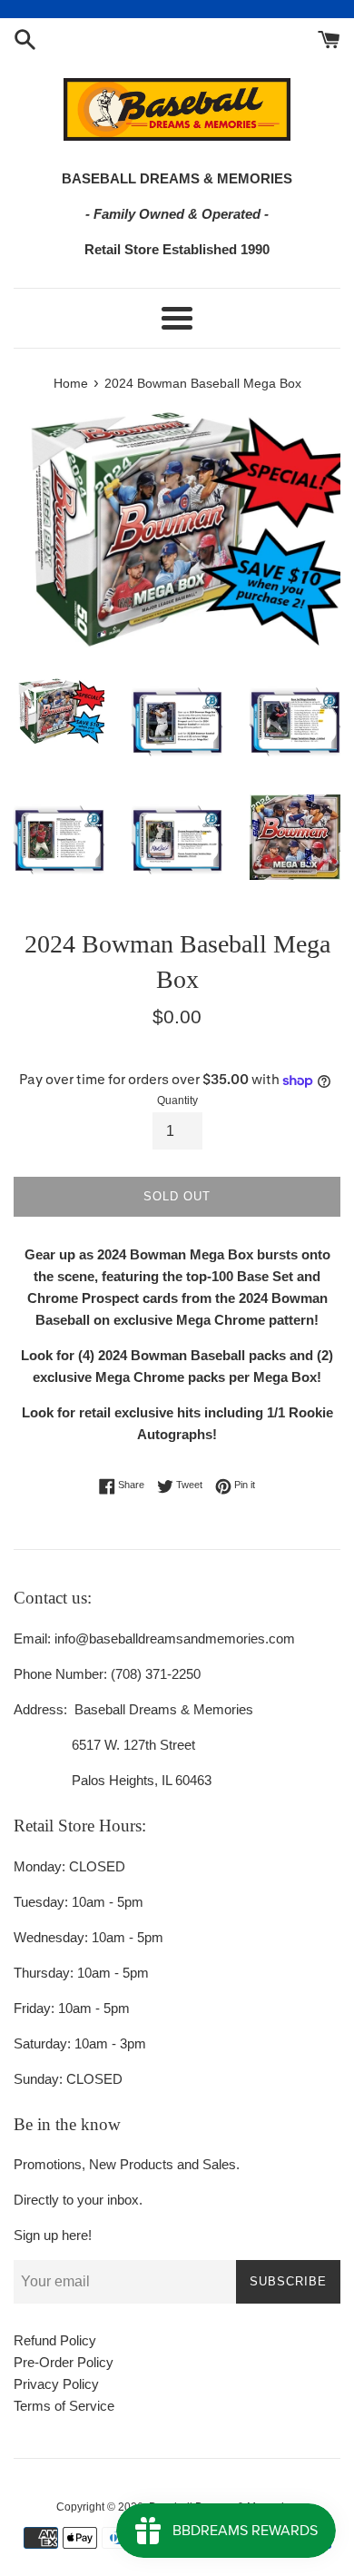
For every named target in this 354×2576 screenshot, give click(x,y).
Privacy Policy (56, 2384)
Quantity (177, 1100)
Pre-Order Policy (64, 2362)
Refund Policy (55, 2340)
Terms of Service (64, 2406)
